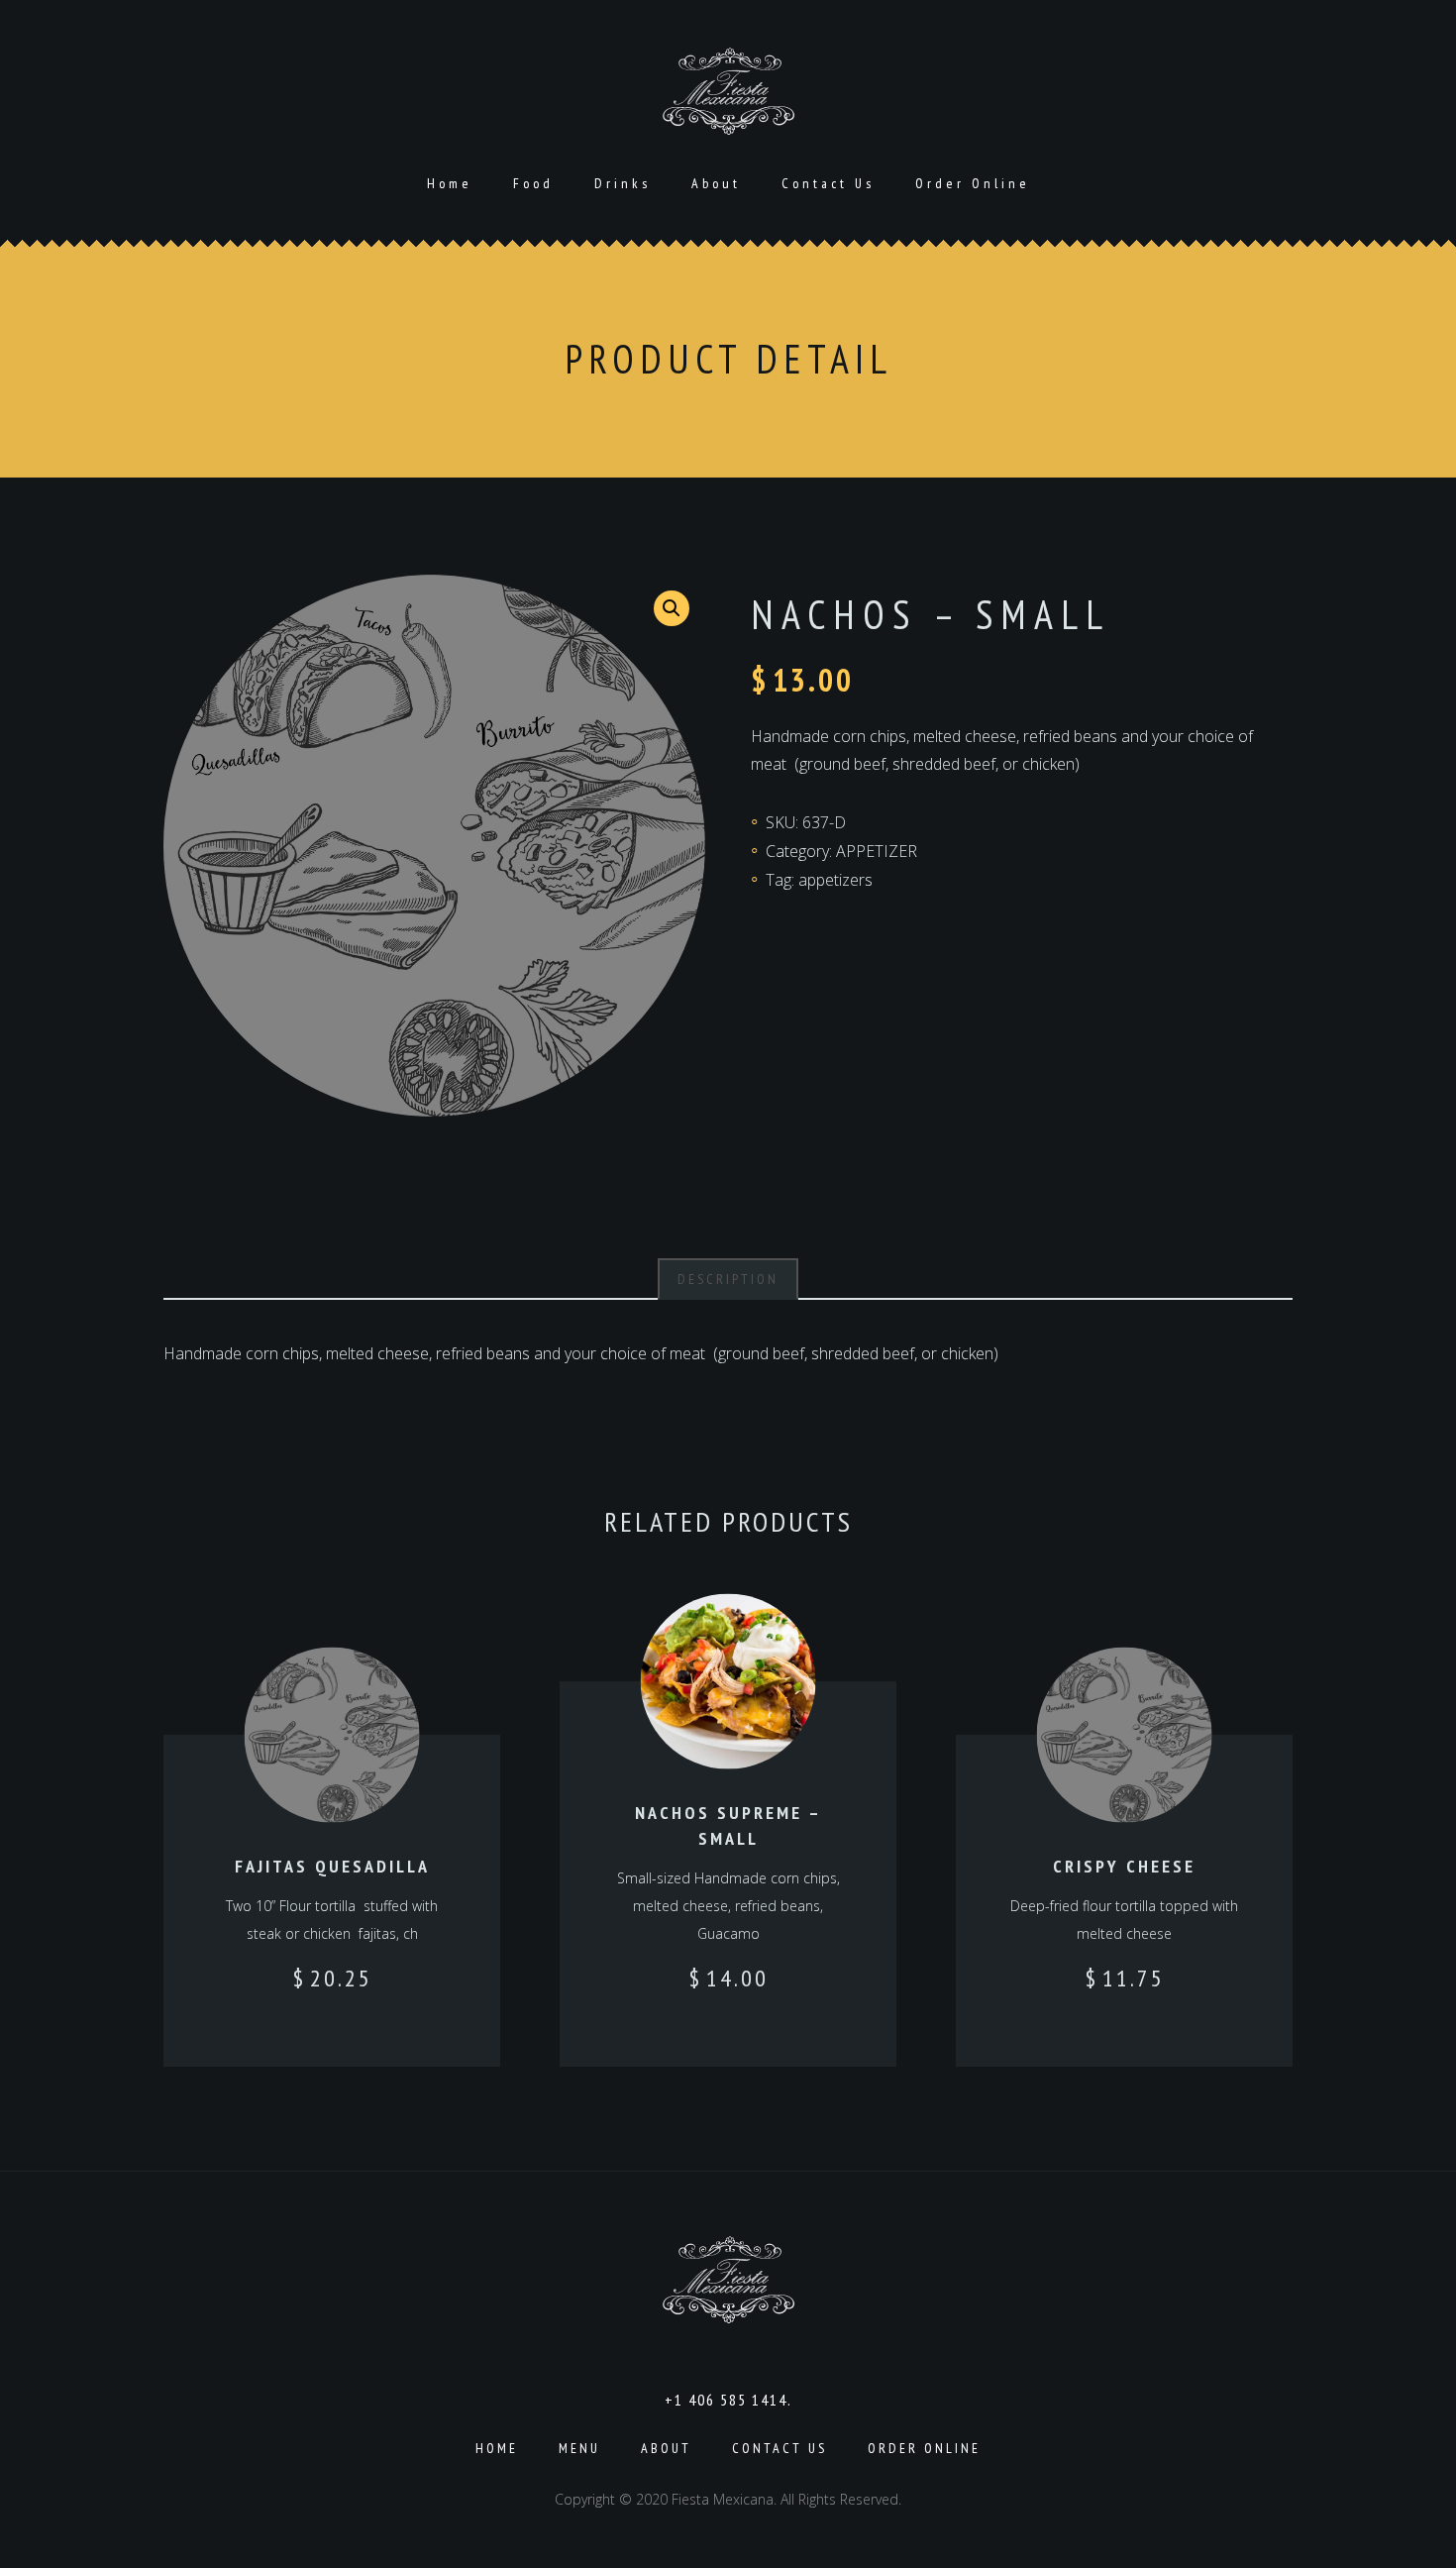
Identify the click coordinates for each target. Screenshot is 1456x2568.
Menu (579, 2448)
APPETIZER (877, 851)
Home (450, 183)
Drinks (623, 183)
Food (533, 183)
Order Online (973, 183)
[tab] (728, 1279)
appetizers (835, 880)
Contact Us (828, 183)
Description (728, 1279)
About (716, 183)
